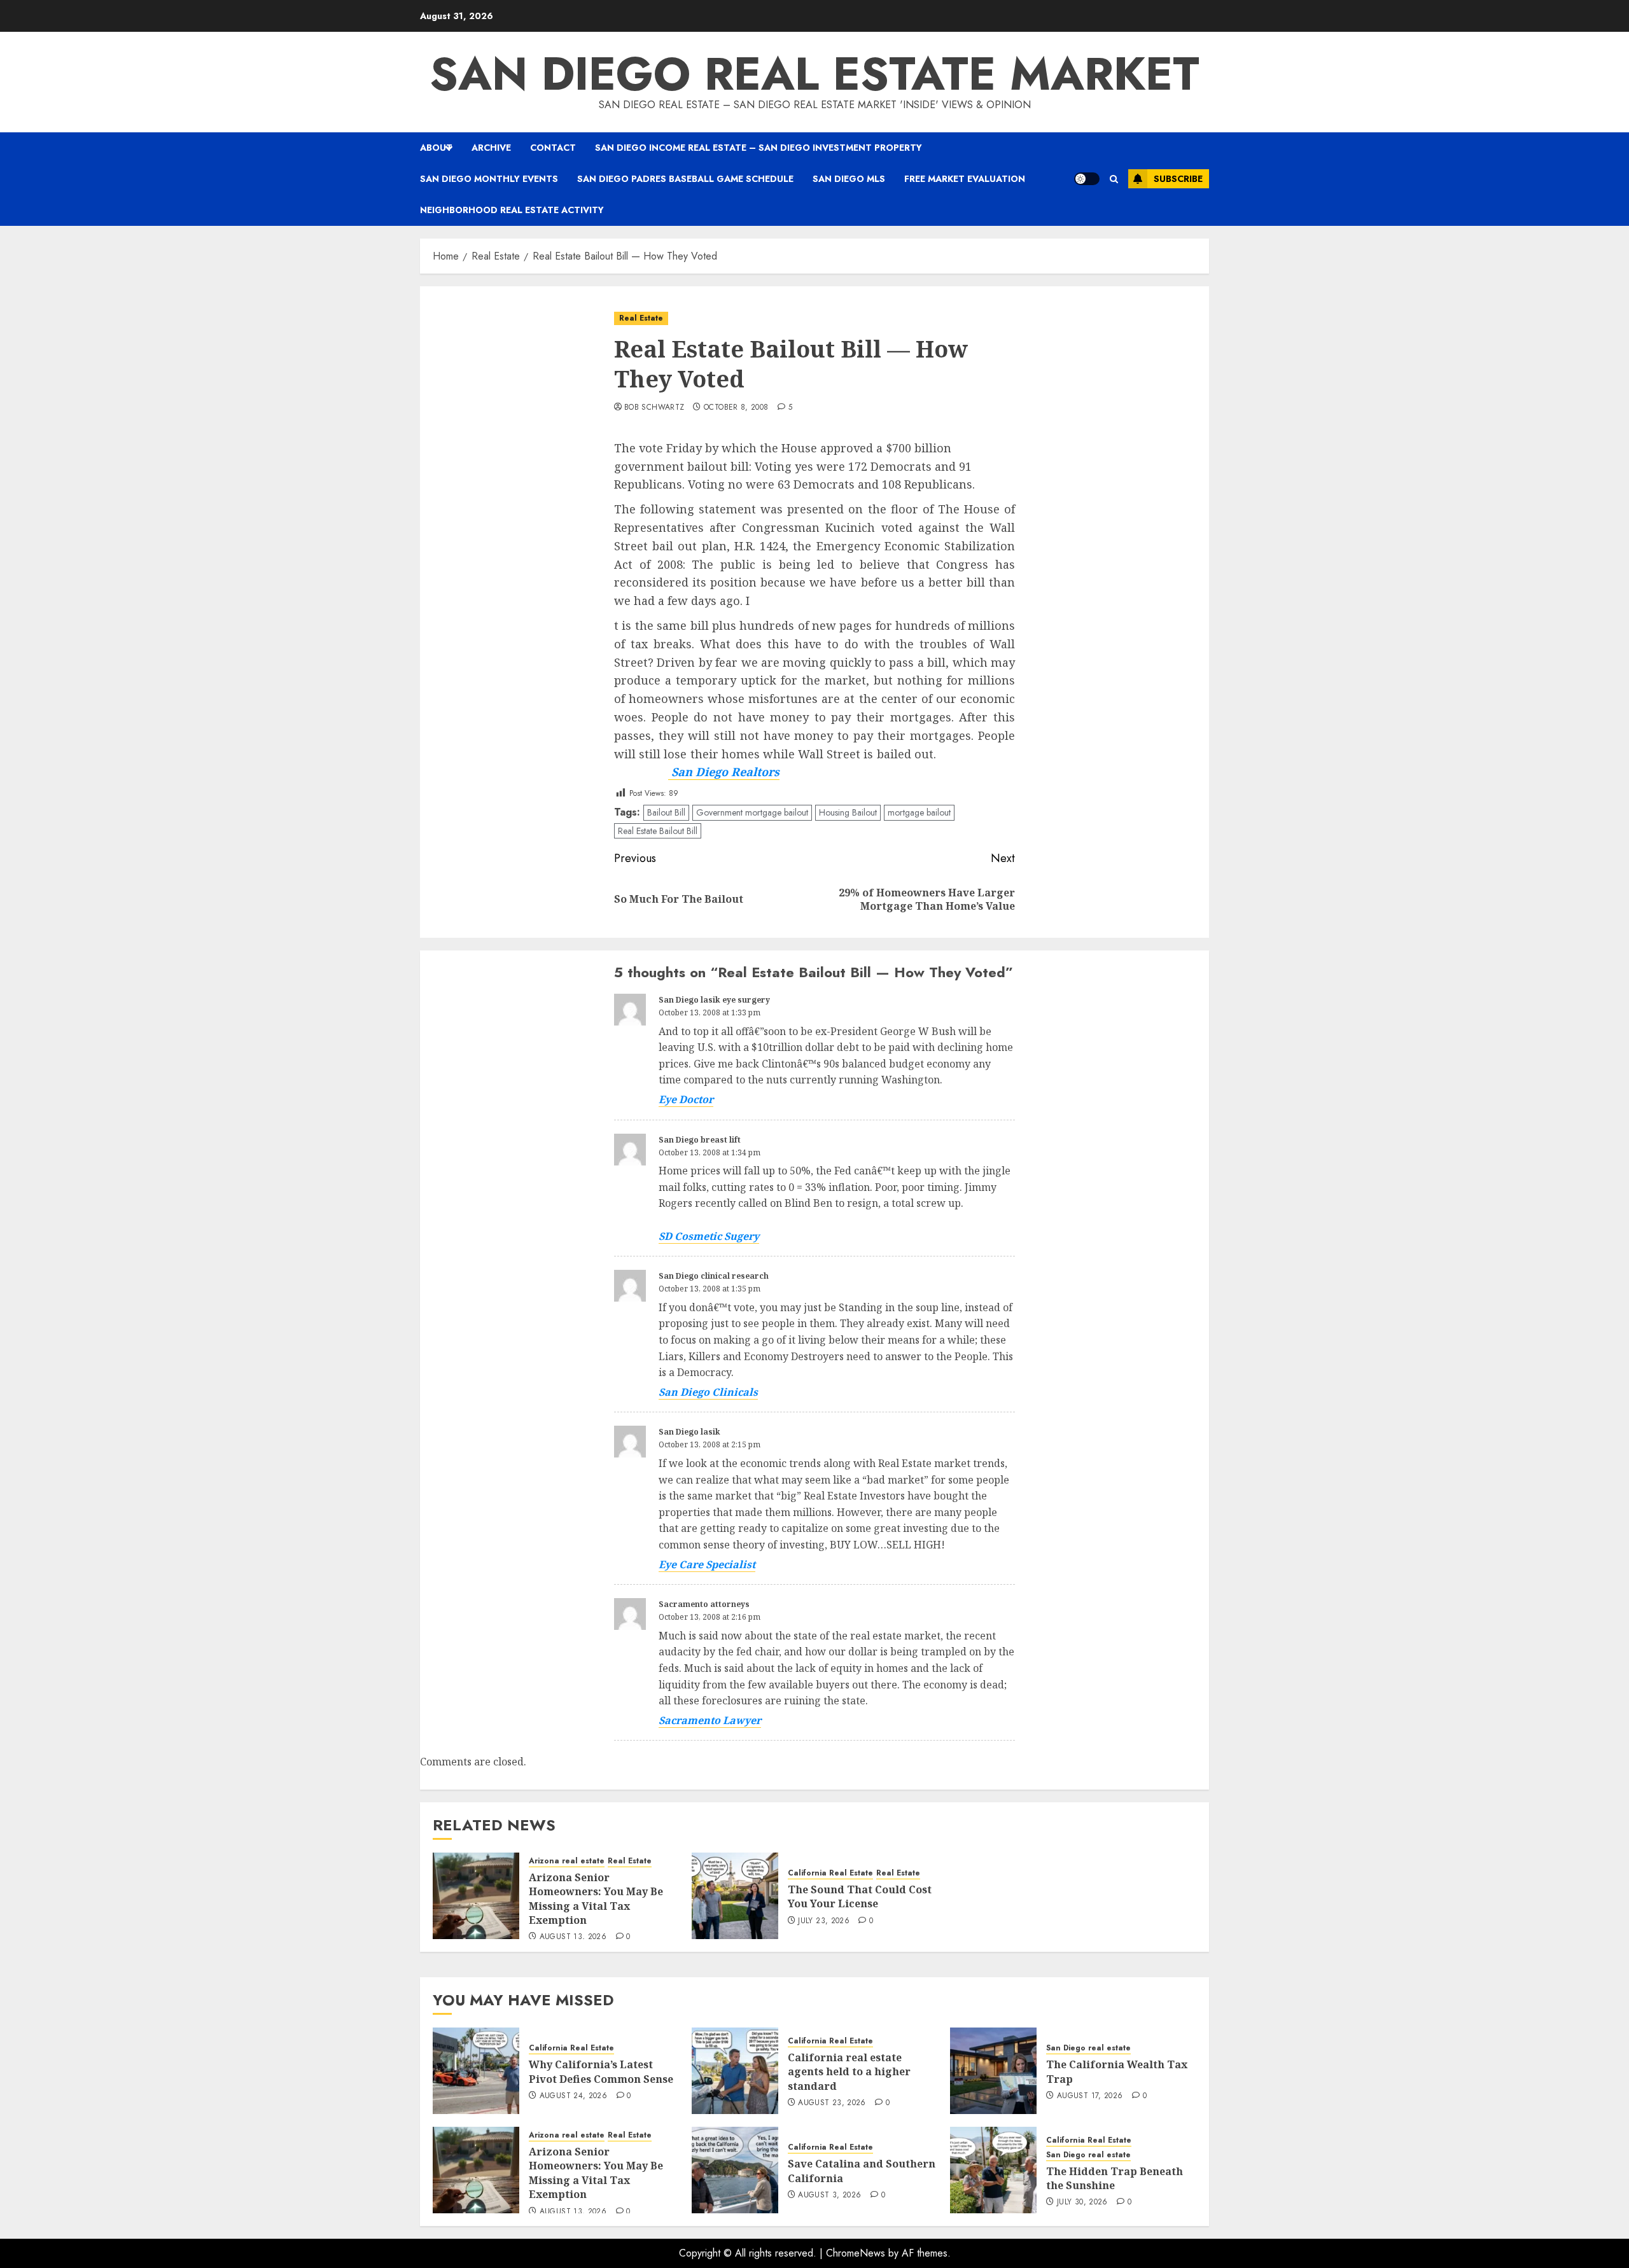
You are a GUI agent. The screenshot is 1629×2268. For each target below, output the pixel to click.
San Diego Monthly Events (489, 179)
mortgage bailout (919, 812)
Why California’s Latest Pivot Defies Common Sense (601, 2071)
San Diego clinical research (714, 1276)
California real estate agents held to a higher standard (849, 2072)
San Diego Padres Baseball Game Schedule (685, 179)
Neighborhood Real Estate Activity (512, 210)
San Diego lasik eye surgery (714, 1000)
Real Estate (641, 318)
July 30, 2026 (1082, 2202)
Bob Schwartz (654, 408)
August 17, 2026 (1090, 2096)
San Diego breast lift (700, 1140)
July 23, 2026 (824, 1921)
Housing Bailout (848, 812)
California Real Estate (830, 1873)
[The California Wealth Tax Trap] (993, 2071)
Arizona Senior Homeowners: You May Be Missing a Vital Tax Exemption (596, 1899)
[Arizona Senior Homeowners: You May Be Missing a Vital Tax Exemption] (476, 1896)
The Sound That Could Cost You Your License (860, 1896)
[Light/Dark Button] (1087, 179)
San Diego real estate (1088, 2048)
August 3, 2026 (829, 2195)
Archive (491, 148)
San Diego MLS (849, 179)
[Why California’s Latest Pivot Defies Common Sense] (476, 2071)
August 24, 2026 (573, 2096)
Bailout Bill (666, 812)
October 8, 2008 (736, 408)
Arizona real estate (567, 1861)
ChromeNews (856, 2253)
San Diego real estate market (814, 74)
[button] (1114, 179)
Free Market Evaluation (965, 179)
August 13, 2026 (573, 1937)
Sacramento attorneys (704, 1604)
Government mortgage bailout (752, 812)
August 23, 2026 (832, 2103)
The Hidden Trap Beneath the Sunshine (1115, 2178)
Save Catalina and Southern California (862, 2171)
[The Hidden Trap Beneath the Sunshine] (993, 2170)
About (436, 148)
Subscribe (1178, 179)
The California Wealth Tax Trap (1117, 2071)
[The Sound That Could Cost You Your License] (735, 1896)
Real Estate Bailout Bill (658, 831)
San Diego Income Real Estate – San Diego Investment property (759, 148)
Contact (553, 148)
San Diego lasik (689, 1432)
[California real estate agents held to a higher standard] (735, 2071)
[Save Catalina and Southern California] (735, 2170)
